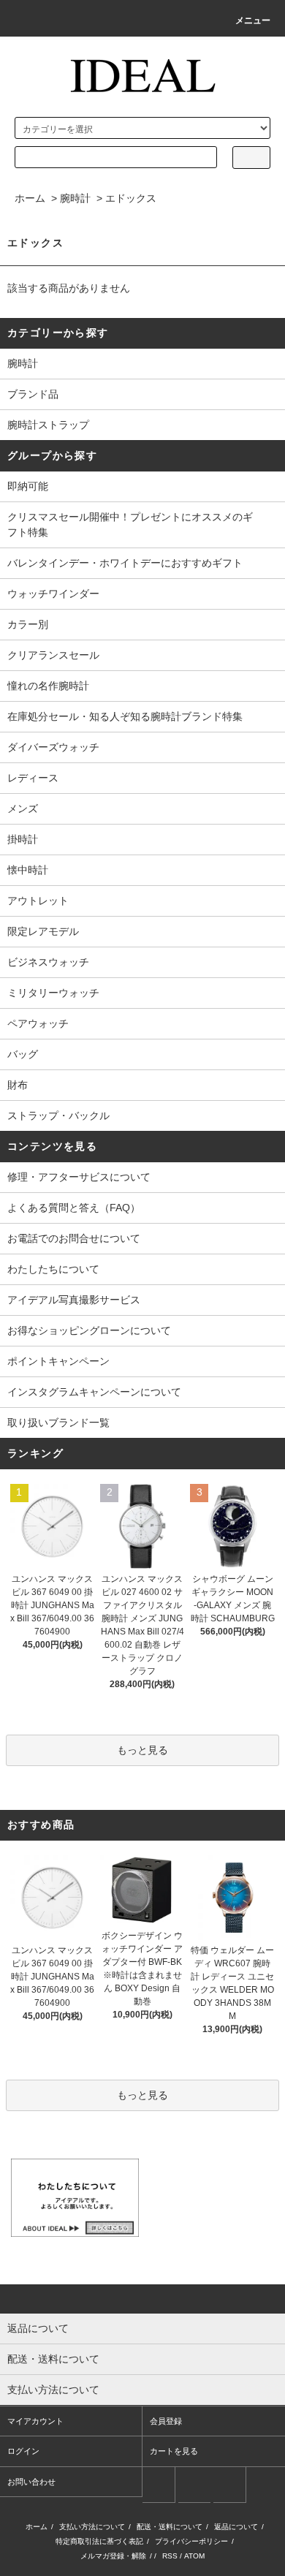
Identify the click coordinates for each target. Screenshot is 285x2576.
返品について (236, 2527)
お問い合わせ (31, 2482)
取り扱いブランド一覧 (58, 1423)
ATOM (194, 2556)
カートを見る (174, 2451)
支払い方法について (92, 2527)
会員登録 (166, 2421)
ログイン (23, 2451)
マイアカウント (35, 2421)
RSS (170, 2556)
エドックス (131, 198)
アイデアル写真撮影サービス (74, 1300)
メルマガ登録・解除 (113, 2556)
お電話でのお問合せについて (74, 1238)
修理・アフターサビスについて (79, 1177)
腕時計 (75, 198)
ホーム (30, 198)
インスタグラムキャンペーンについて (94, 1392)
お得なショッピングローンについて (89, 1330)
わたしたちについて (53, 1269)
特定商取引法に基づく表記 (99, 2541)
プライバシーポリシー (191, 2541)
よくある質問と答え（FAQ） (74, 1208)
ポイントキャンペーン (58, 1361)
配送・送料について (170, 2527)
